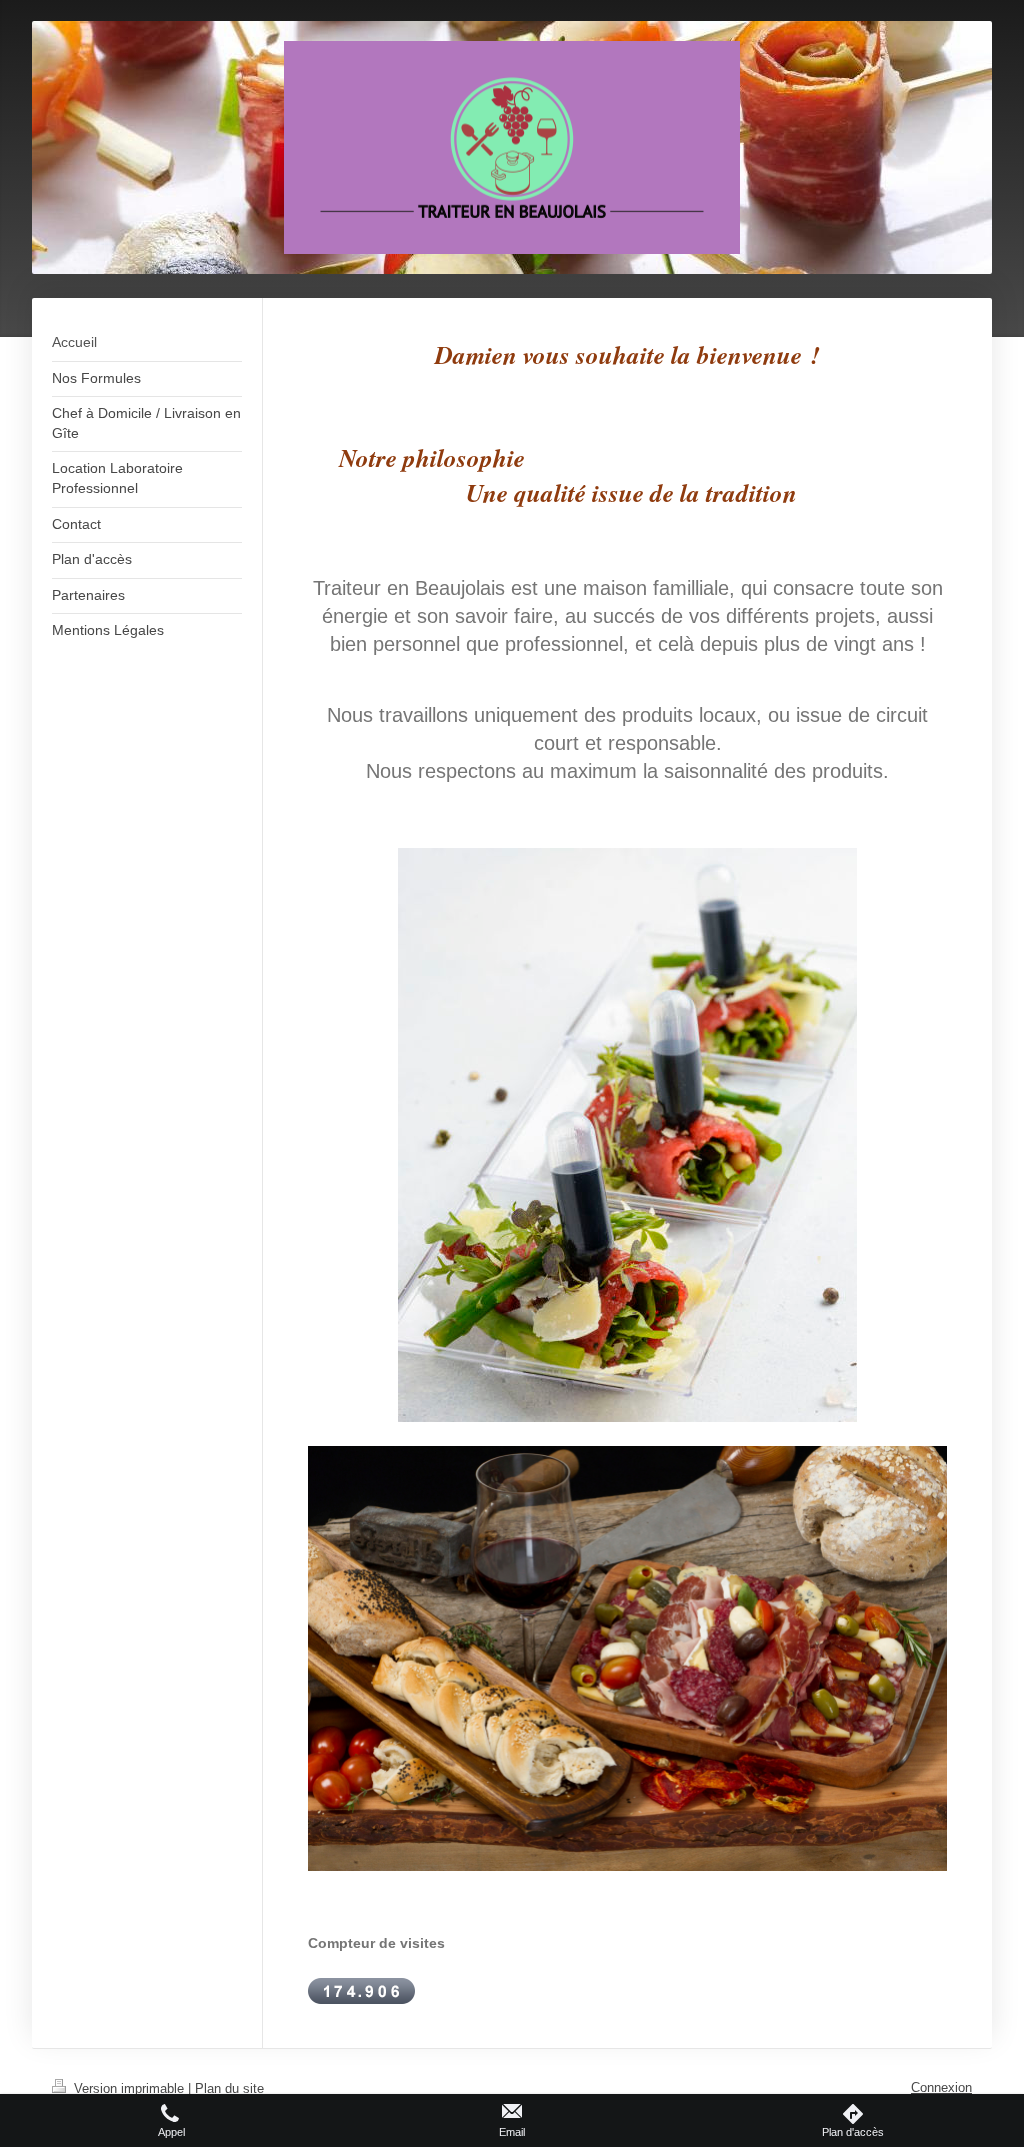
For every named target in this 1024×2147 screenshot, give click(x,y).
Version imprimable (129, 2088)
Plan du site (229, 2088)
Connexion (941, 2087)
